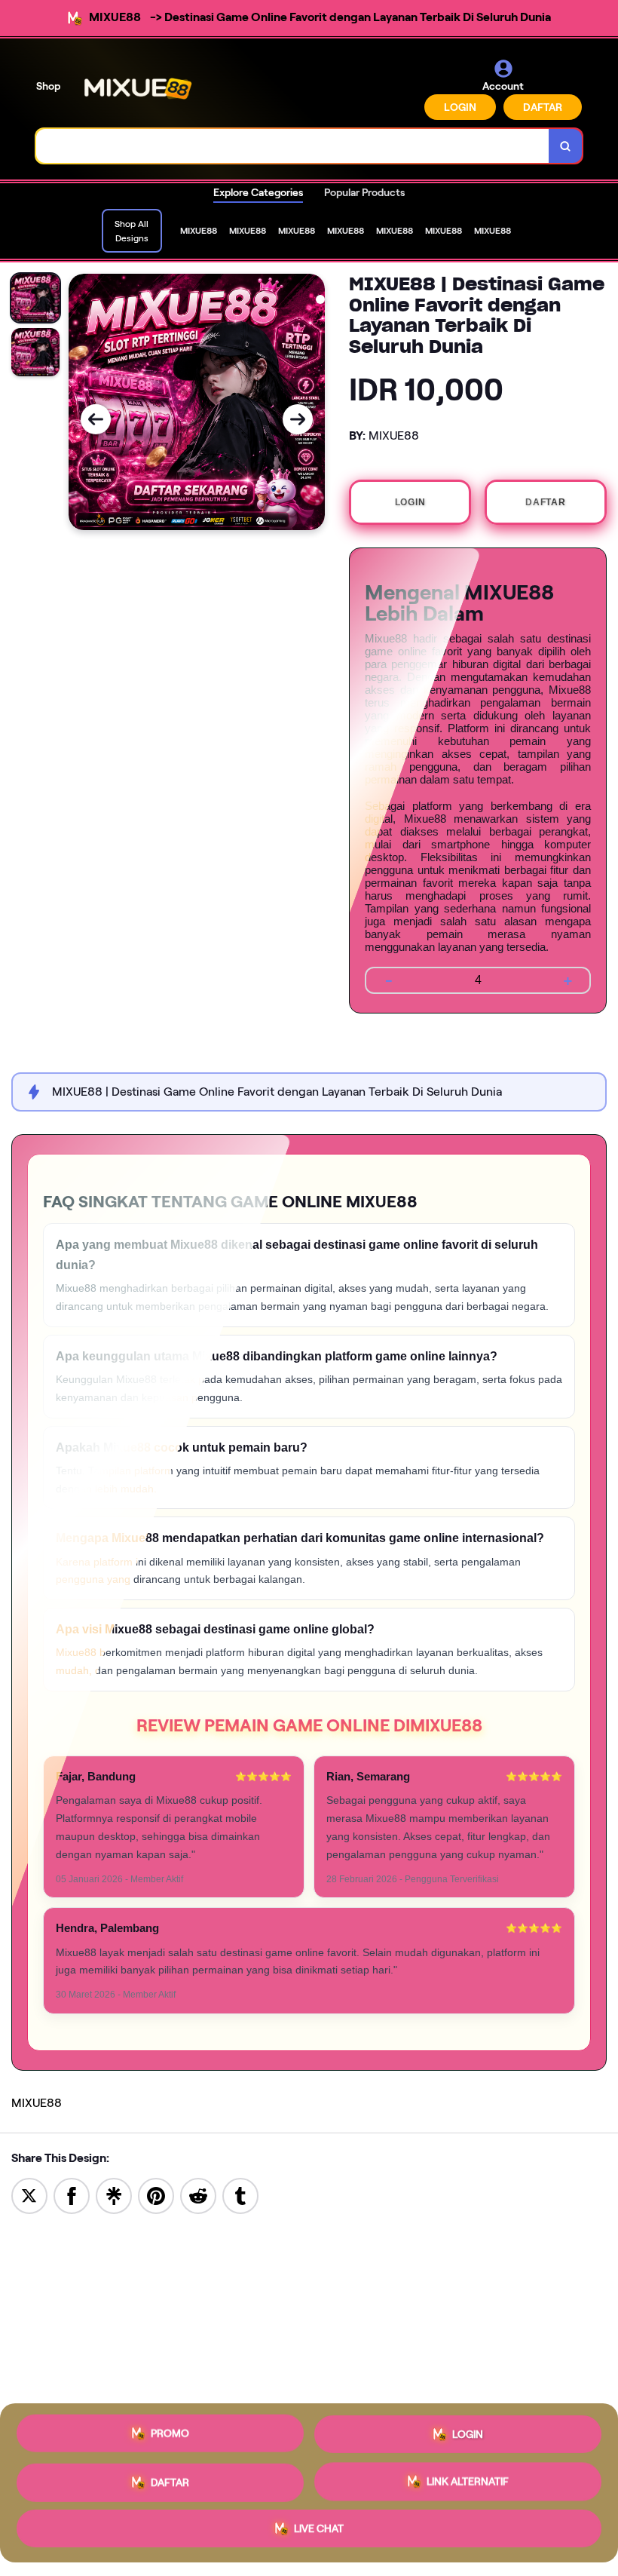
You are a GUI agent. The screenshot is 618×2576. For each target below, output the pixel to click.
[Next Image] (298, 419)
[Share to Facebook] (72, 2195)
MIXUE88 (37, 2103)
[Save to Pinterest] (156, 2195)
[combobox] (293, 146)
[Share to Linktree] (114, 2195)
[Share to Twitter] (29, 2195)
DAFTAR (543, 107)
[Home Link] (138, 89)
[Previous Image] (96, 419)
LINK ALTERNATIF (468, 2480)
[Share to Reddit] (198, 2195)
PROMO (170, 2428)
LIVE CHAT (319, 2531)
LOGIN (460, 107)
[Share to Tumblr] (240, 2195)
